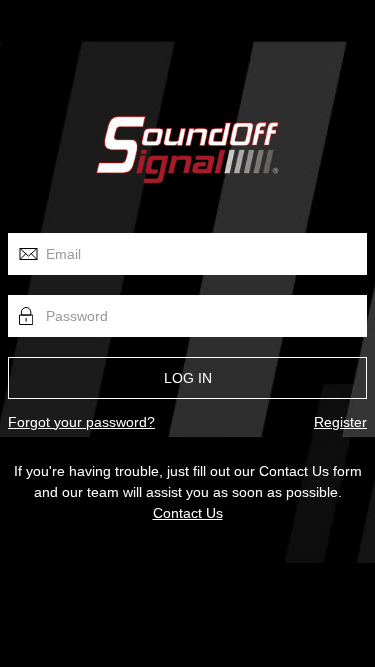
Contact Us (188, 513)
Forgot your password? (81, 422)
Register (340, 422)
